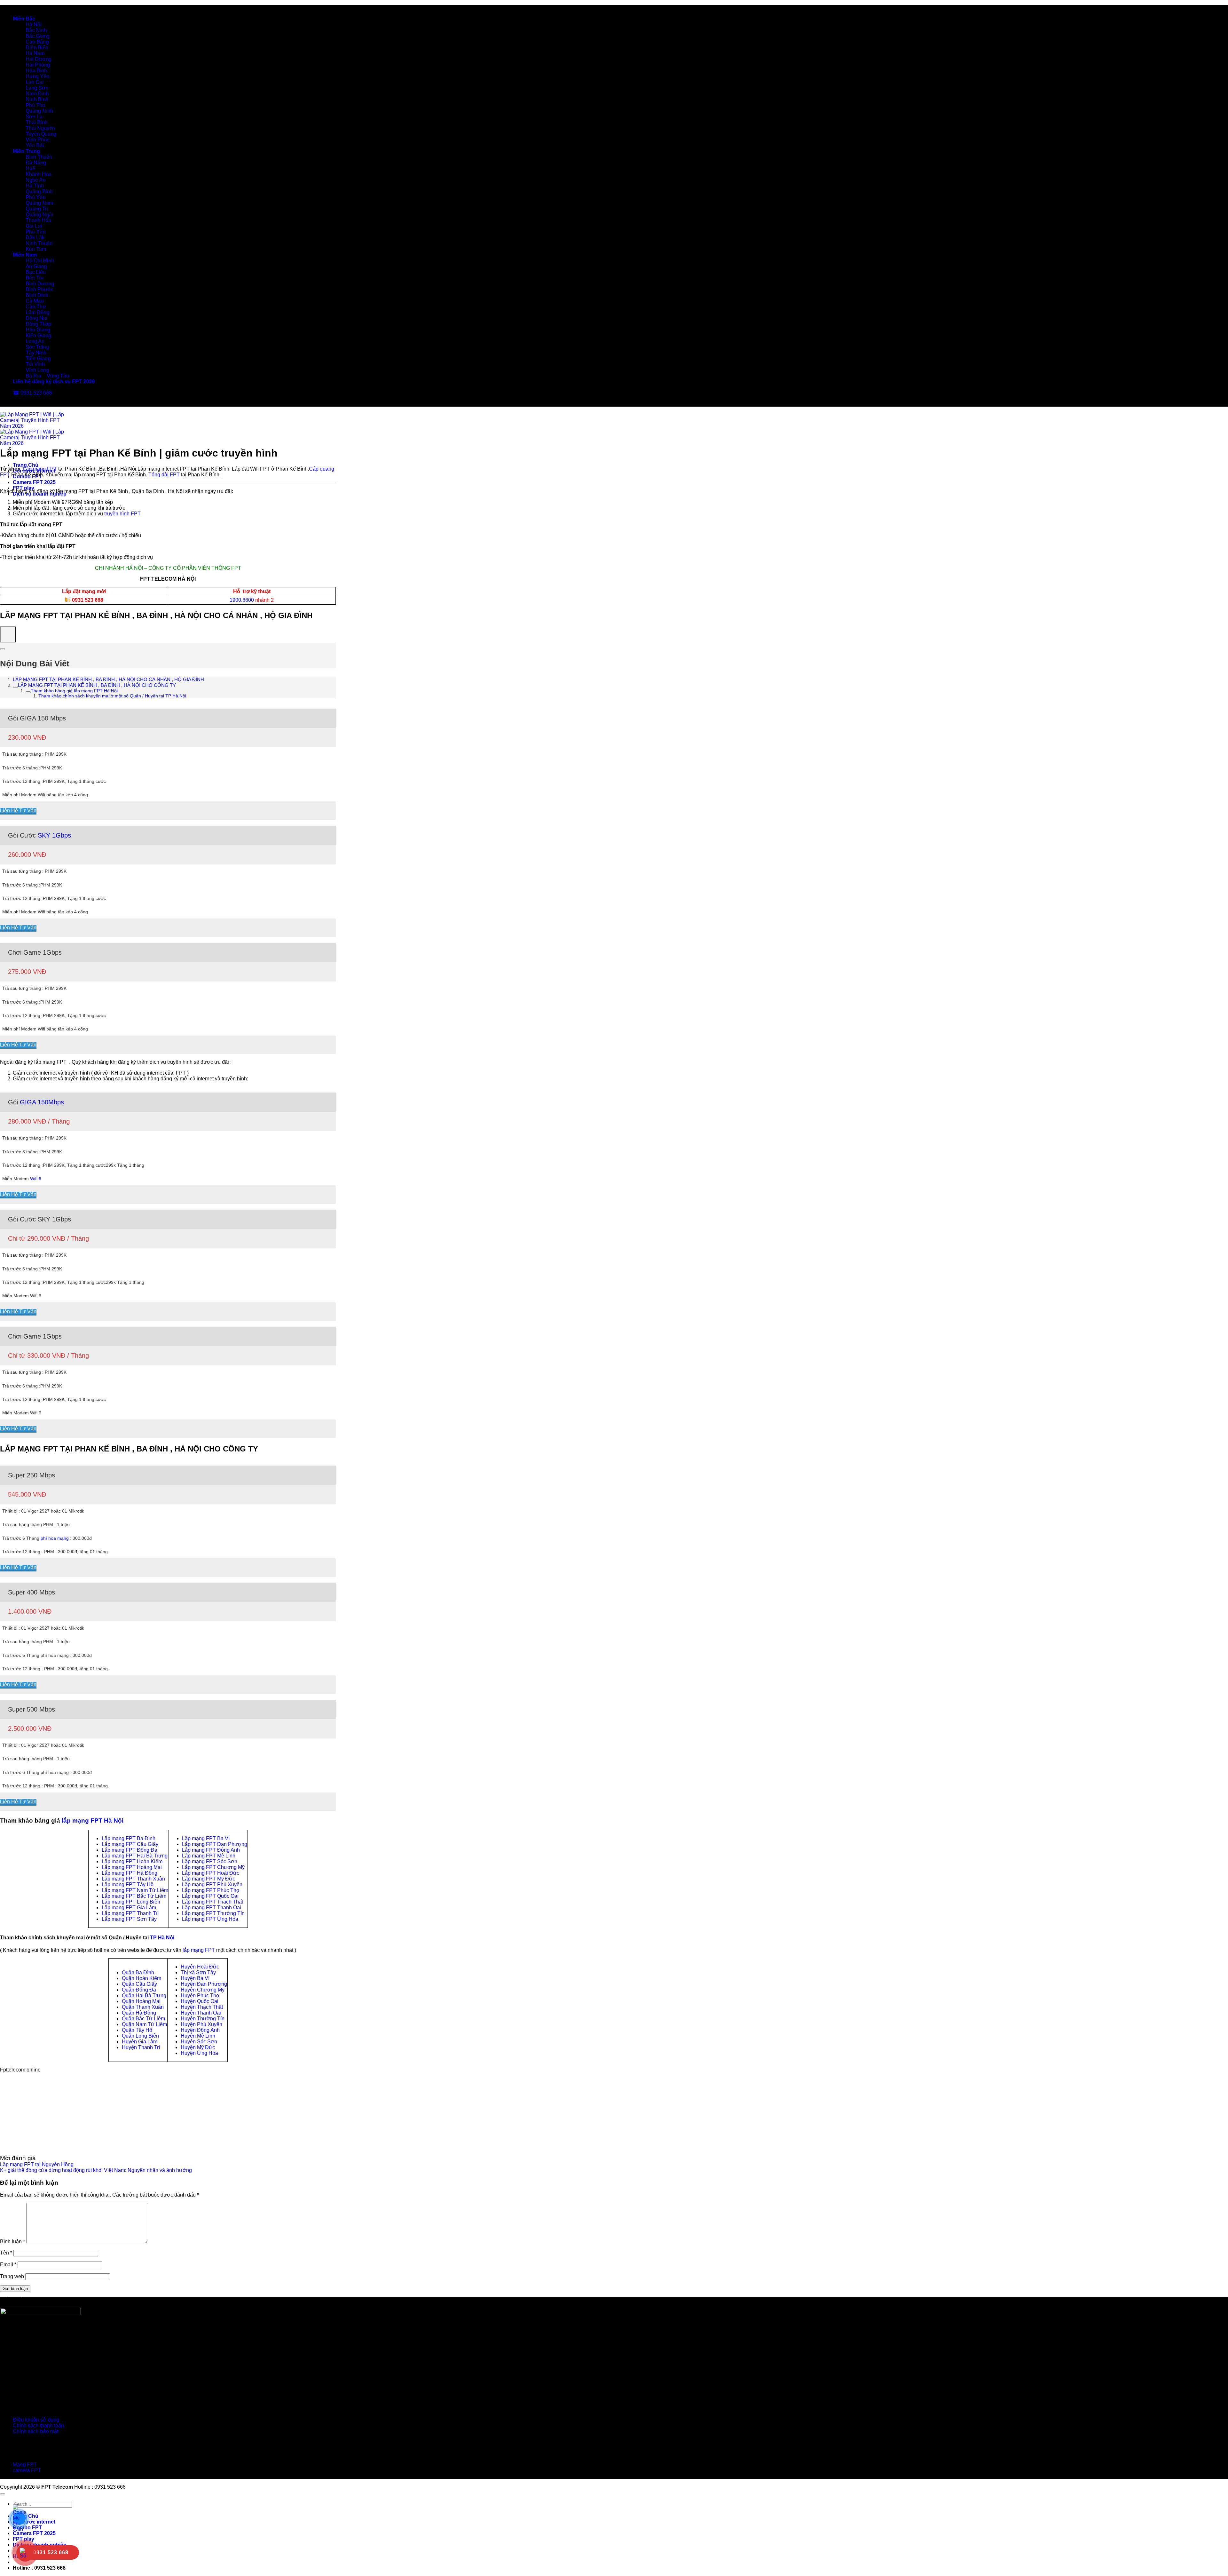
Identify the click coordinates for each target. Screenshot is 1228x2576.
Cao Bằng (37, 42)
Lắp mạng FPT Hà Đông (130, 1873)
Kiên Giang (38, 335)
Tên (6, 2253)
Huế (30, 168)
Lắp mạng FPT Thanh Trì (130, 1913)
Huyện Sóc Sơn (199, 2042)
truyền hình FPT (122, 514)
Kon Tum (36, 249)
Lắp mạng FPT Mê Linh (209, 1856)
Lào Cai (35, 82)
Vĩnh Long (37, 370)
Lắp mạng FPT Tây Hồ (128, 1884)
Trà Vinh (35, 364)
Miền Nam (25, 255)
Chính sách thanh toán (38, 2425)
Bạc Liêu (36, 272)
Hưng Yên (37, 76)
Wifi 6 (36, 1179)
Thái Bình (37, 122)
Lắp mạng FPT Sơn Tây (129, 1919)
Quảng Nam (39, 203)
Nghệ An (35, 180)
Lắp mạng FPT (40, 469)
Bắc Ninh (36, 30)
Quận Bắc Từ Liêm (143, 2019)
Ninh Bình (37, 99)
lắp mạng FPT (199, 1950)
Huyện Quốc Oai (200, 2001)
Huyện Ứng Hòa (199, 2053)
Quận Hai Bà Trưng (144, 1996)
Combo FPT (27, 2528)
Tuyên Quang (41, 134)
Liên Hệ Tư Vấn (18, 811)
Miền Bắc (24, 19)
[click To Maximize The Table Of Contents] (8, 634)
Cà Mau (35, 301)
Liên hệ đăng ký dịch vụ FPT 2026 (54, 382)
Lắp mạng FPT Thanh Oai (212, 1908)
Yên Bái (35, 145)
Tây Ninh (36, 353)
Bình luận (12, 2242)
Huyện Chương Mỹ (203, 1990)
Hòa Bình (36, 71)
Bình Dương (40, 284)
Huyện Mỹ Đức (198, 2047)
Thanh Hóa (38, 220)
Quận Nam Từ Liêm (144, 2024)
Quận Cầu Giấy (139, 1984)
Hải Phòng (38, 65)
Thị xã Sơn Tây (198, 1972)
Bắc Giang (38, 36)
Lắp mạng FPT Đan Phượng (215, 1844)
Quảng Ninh (39, 111)
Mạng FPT (25, 2465)
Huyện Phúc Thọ (200, 1996)
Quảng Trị (37, 209)
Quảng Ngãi (39, 215)
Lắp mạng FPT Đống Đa (130, 1850)
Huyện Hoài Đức (200, 1967)
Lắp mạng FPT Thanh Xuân (133, 1879)
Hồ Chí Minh (40, 261)
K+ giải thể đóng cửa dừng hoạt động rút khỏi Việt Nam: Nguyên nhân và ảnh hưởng (96, 2170)
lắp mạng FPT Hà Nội (93, 1821)
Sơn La (34, 117)
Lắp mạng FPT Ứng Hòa (210, 1919)
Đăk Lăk (35, 238)
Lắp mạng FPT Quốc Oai (210, 1896)
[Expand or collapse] (3, 649)
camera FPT (27, 2470)
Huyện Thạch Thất (202, 2007)
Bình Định (37, 295)
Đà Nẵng (36, 163)
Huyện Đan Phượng (204, 1984)
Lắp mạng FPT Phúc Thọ (211, 1890)
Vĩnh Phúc (37, 140)
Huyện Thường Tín (203, 2019)
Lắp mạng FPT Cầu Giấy (130, 1844)
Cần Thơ (36, 307)
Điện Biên (37, 48)
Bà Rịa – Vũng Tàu (47, 376)
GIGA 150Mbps (42, 1102)
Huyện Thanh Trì (141, 2047)
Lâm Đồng (37, 312)
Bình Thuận (39, 157)
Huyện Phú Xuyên (201, 2024)
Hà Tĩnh (35, 186)
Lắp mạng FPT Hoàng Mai (132, 1867)
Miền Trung (26, 151)
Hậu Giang (38, 330)
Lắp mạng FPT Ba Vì (206, 1838)
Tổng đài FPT (164, 475)
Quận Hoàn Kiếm (142, 1978)
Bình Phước (39, 289)
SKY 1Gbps (54, 835)
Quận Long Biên (140, 2036)
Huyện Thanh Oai (201, 2013)
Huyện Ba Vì (195, 1978)
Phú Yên (35, 197)
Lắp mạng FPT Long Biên (131, 1902)
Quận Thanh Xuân (143, 2007)
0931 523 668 (88, 600)
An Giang (36, 266)
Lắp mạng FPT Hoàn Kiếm (132, 1861)
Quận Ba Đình (138, 1972)
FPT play (24, 488)
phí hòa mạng (55, 1538)
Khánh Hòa (39, 174)
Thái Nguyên (40, 128)
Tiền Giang (38, 358)
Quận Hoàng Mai (141, 2001)
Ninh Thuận (39, 243)
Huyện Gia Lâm (140, 2042)
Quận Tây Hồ (137, 2030)
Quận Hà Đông (139, 2013)
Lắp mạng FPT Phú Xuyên (212, 1884)
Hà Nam (35, 53)
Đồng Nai (36, 318)
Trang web (12, 2276)
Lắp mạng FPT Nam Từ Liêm (135, 1890)
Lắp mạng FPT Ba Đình (129, 1838)
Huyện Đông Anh (200, 2030)
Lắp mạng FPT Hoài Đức (211, 1873)
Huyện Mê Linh (198, 2036)
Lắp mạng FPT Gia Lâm (129, 1908)
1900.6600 (242, 600)
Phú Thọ (35, 105)
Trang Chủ (26, 465)
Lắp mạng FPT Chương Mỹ (213, 1867)
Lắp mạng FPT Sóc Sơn (210, 1861)
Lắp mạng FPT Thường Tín (213, 1913)
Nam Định (37, 94)
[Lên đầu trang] (3, 2494)
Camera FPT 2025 (34, 482)
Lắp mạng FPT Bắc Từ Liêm (134, 1896)
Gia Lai (34, 226)
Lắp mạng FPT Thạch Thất (213, 1902)
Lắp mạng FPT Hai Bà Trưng (135, 1856)
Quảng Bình (39, 191)
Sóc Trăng (37, 347)
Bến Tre (35, 278)
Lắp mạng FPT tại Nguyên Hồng (37, 2164)
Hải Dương (39, 59)
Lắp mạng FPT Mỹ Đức (209, 1879)
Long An (35, 341)
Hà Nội (34, 24)
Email (8, 2265)
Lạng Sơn (37, 88)
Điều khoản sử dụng (36, 2420)
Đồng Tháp (38, 324)
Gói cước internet (34, 2522)
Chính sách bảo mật (35, 2431)
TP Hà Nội (162, 1938)
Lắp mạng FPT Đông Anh (211, 1850)
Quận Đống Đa (139, 1990)
